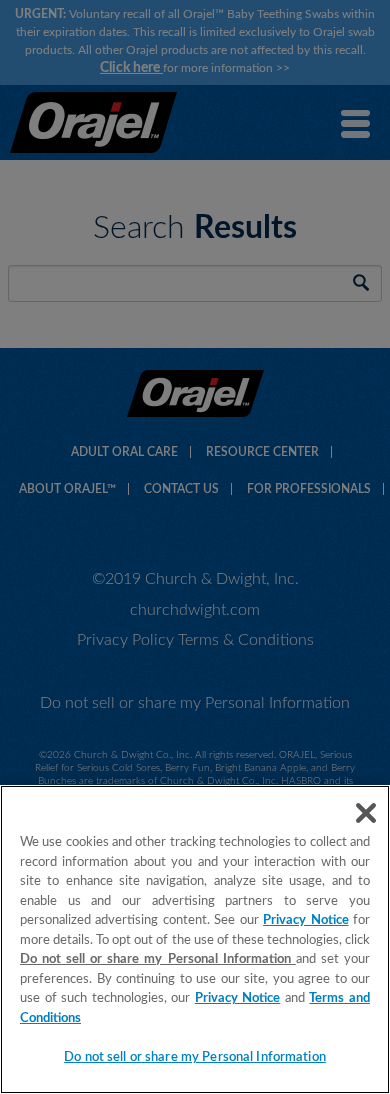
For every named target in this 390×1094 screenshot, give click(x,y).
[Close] (366, 813)
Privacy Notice (305, 920)
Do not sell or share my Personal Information (195, 1057)
